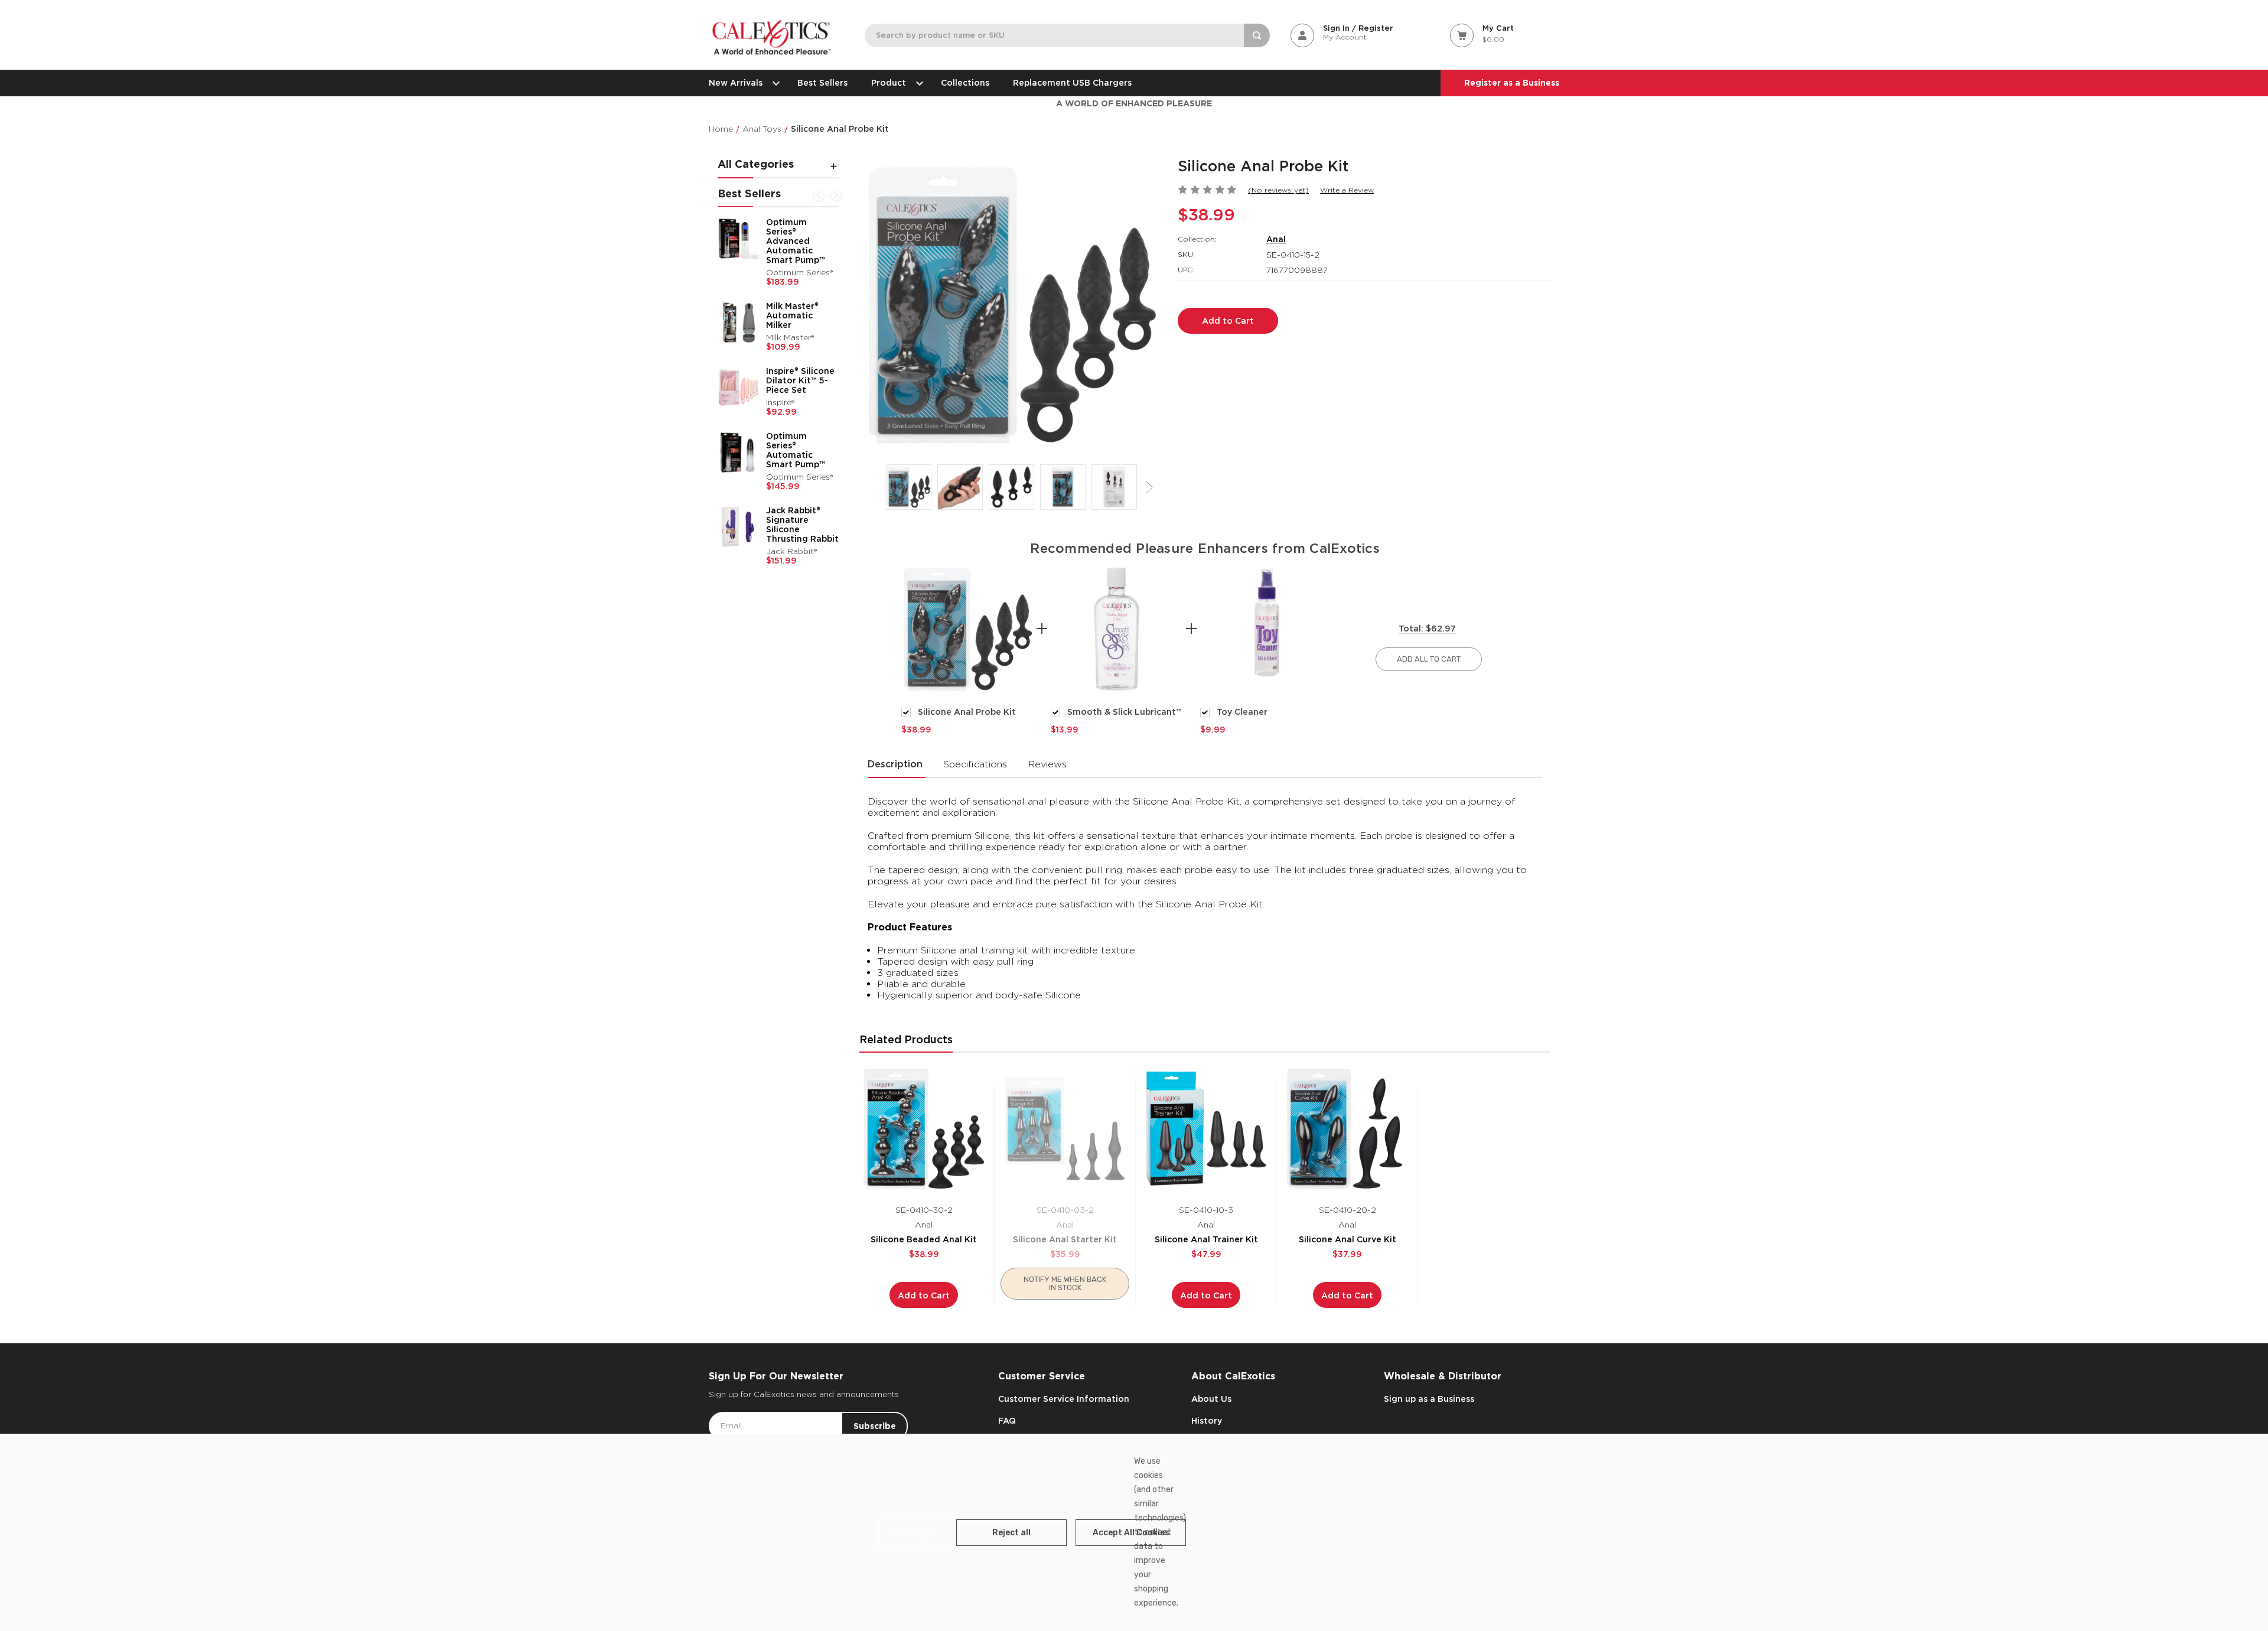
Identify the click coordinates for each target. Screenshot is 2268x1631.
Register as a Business (1512, 83)
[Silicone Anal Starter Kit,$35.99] (1065, 1129)
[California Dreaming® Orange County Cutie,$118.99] (739, 476)
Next (836, 196)
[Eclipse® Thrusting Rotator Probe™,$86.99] (739, 353)
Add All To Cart (1429, 659)
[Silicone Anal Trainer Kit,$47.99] (1206, 1129)
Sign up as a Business (1429, 1399)
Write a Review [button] (1347, 190)
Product (889, 83)
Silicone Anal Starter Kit (1065, 1239)
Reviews (1047, 764)
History (1207, 1421)
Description (895, 764)
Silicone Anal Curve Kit (1348, 1239)
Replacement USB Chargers (1072, 83)
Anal (1276, 239)
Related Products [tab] (906, 1039)
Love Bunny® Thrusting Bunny (801, 284)
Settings (913, 1533)
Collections (965, 83)
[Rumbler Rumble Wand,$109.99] (739, 418)
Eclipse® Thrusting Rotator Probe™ (800, 346)
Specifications (975, 764)
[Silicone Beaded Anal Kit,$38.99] (924, 1129)
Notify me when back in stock (1065, 1283)
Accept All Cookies (1131, 1533)
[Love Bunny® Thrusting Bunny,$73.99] (739, 296)
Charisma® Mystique (788, 227)
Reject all (1011, 1533)
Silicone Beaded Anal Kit (924, 1239)
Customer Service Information (1064, 1399)
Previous (819, 196)
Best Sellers (822, 83)
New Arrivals (736, 83)
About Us (1211, 1399)
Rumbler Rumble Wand (801, 406)
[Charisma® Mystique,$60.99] (739, 239)
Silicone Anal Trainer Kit (1206, 1239)
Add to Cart (924, 1295)
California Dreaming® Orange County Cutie (799, 473)
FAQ (1007, 1421)
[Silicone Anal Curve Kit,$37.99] (1347, 1129)
